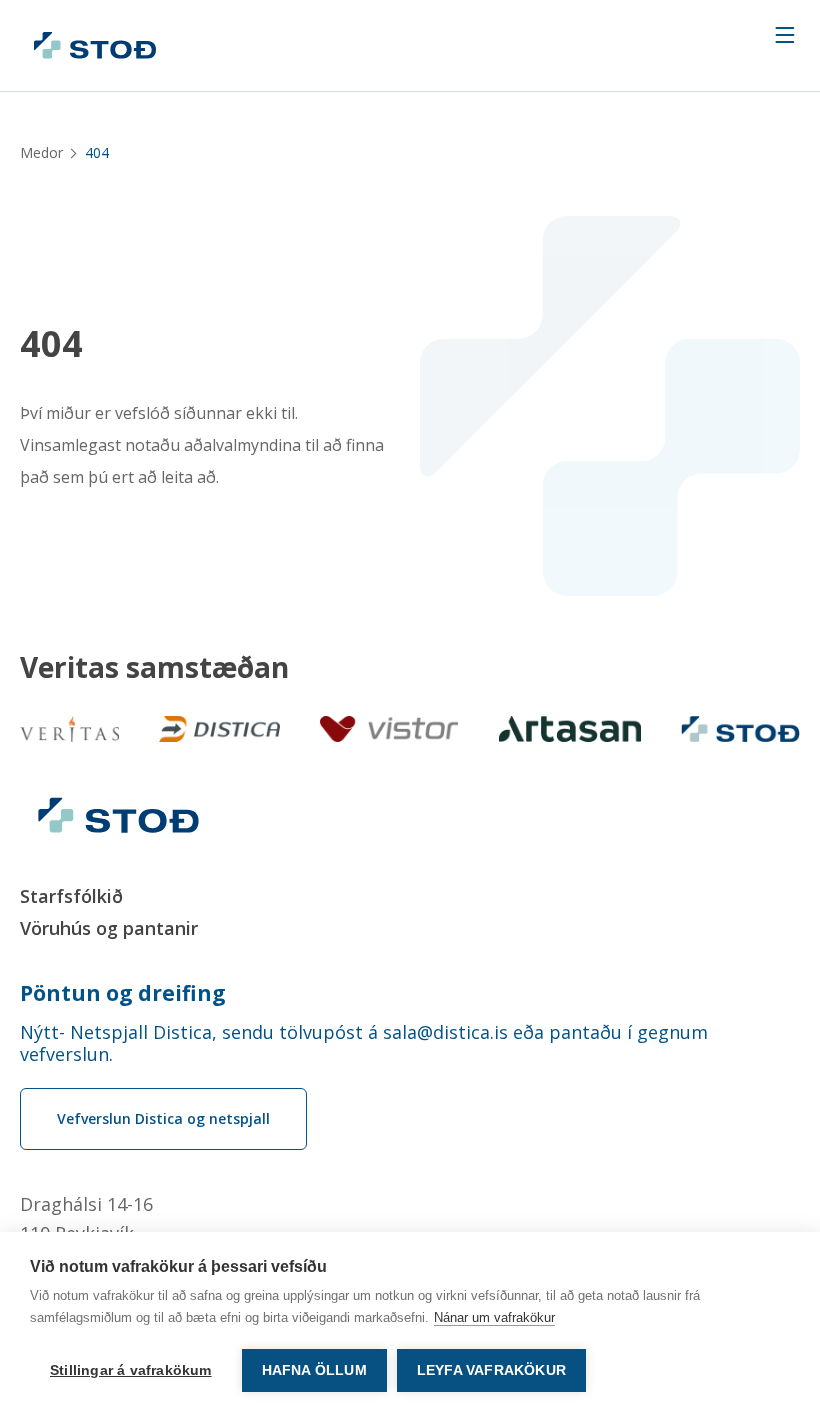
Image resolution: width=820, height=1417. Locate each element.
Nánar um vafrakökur (494, 1317)
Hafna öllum (314, 1370)
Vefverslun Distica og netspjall (163, 1118)
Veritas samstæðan (154, 667)
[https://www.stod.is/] (740, 729)
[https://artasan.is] (570, 729)
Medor (41, 152)
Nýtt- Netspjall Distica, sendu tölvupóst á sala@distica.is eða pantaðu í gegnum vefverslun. (364, 1043)
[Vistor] (389, 729)
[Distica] (219, 729)
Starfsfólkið (71, 896)
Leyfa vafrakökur (491, 1370)
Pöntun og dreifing (123, 993)
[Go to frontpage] (95, 45)
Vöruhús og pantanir (109, 928)
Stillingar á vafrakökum (131, 1370)
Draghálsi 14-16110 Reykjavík (86, 1218)
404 (51, 344)
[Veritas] (69, 729)
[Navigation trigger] (785, 35)
